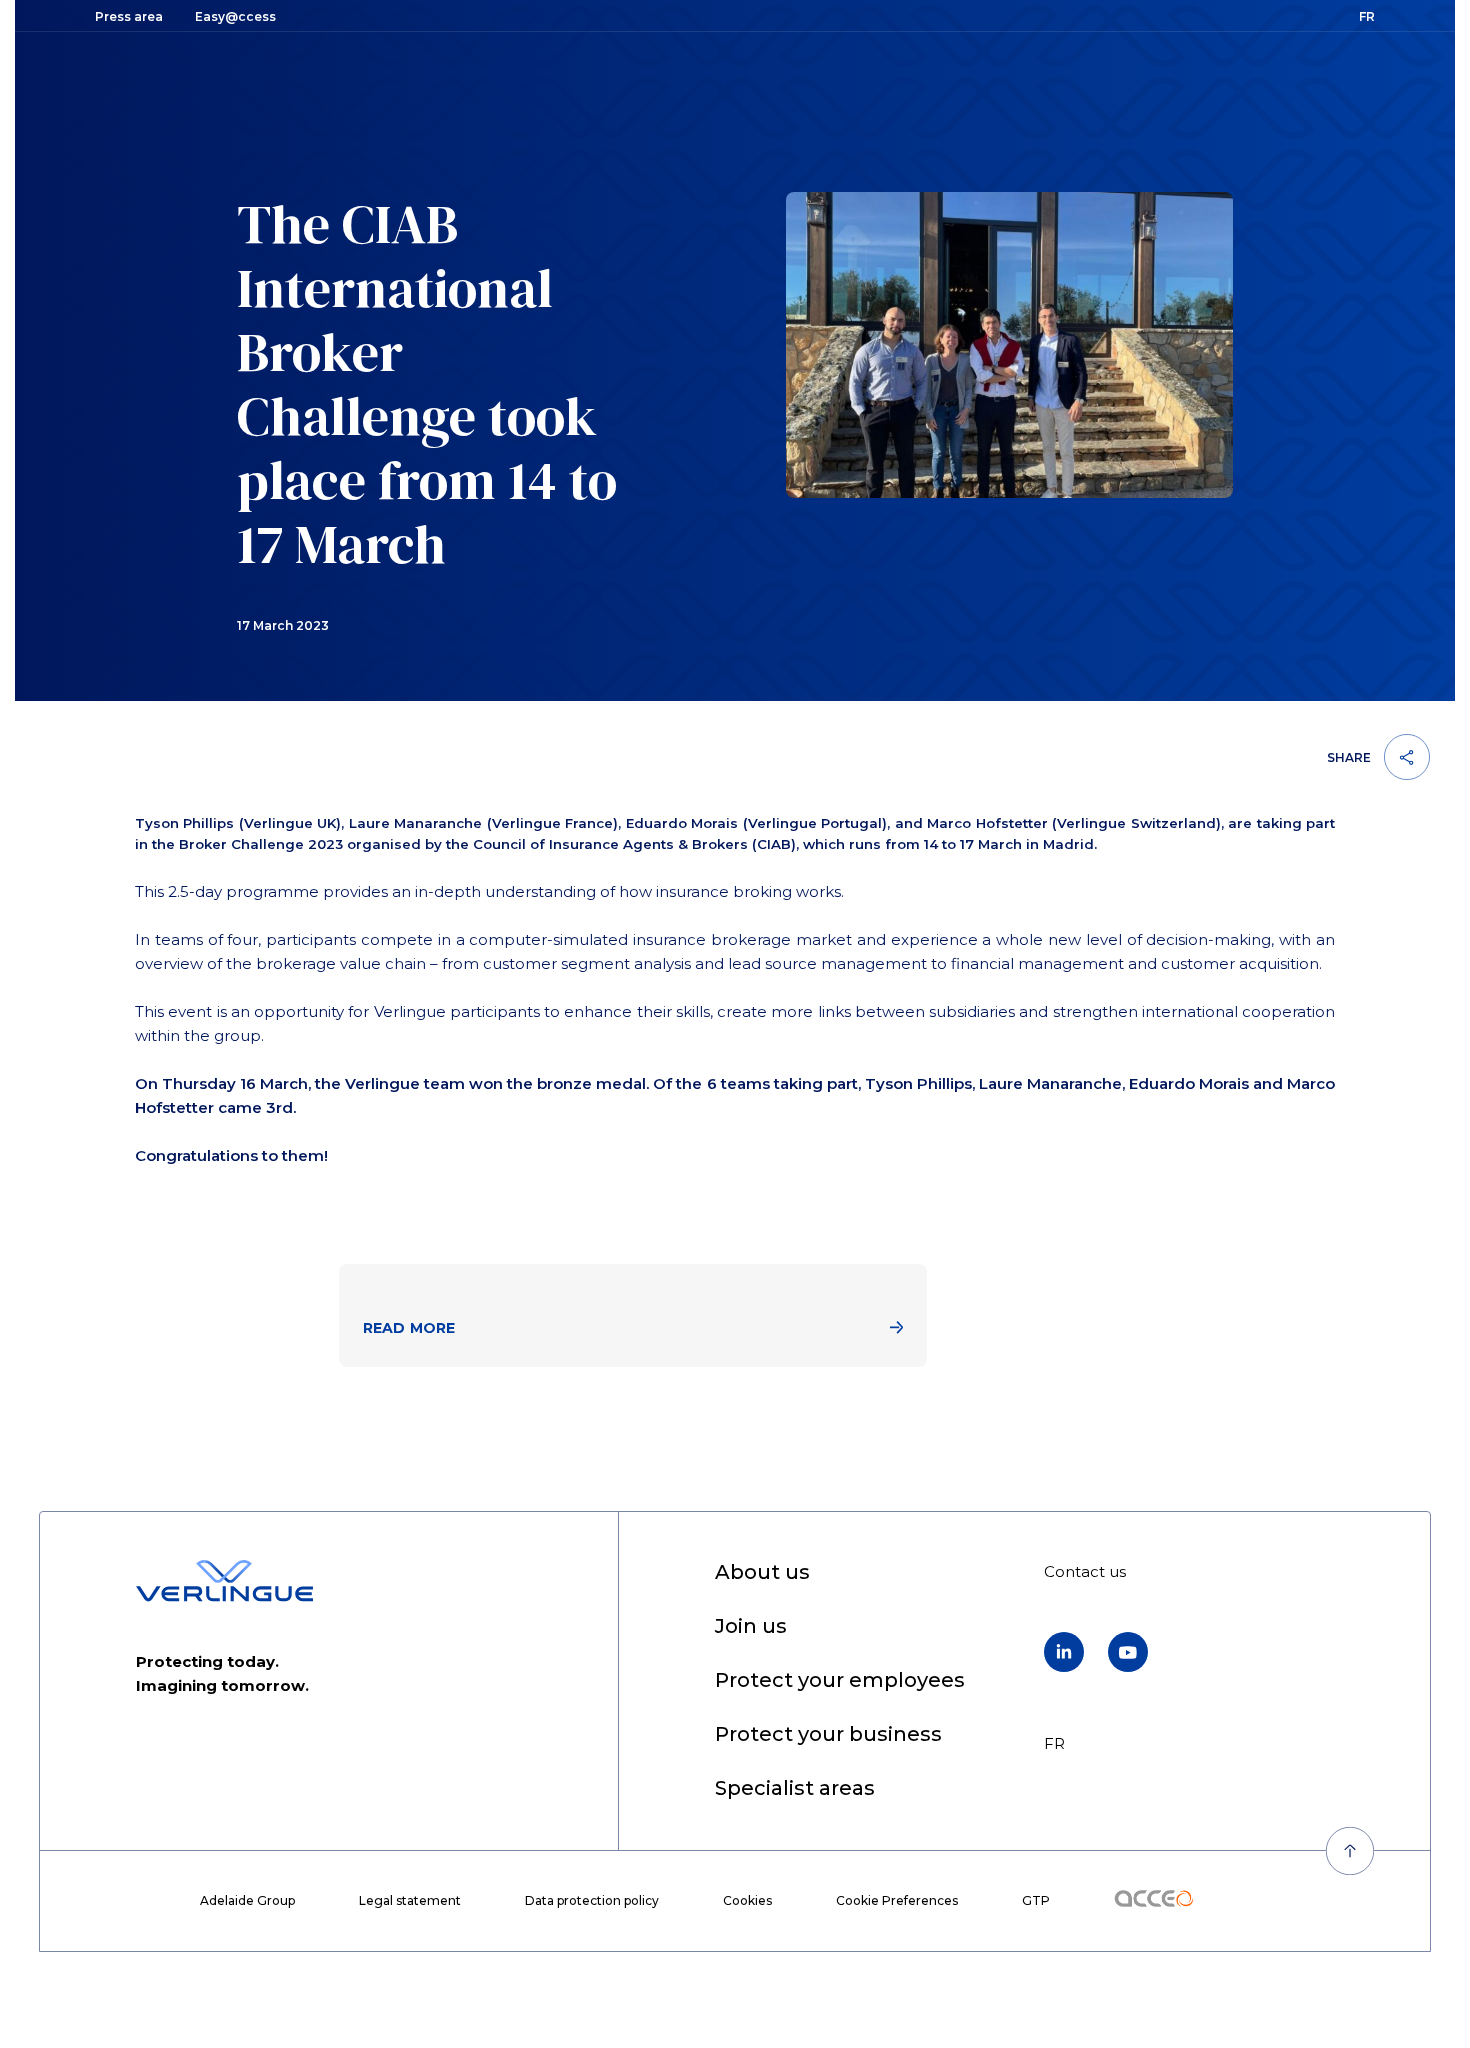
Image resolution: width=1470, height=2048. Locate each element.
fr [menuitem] (1054, 1743)
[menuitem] (762, 1573)
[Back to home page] (224, 1581)
